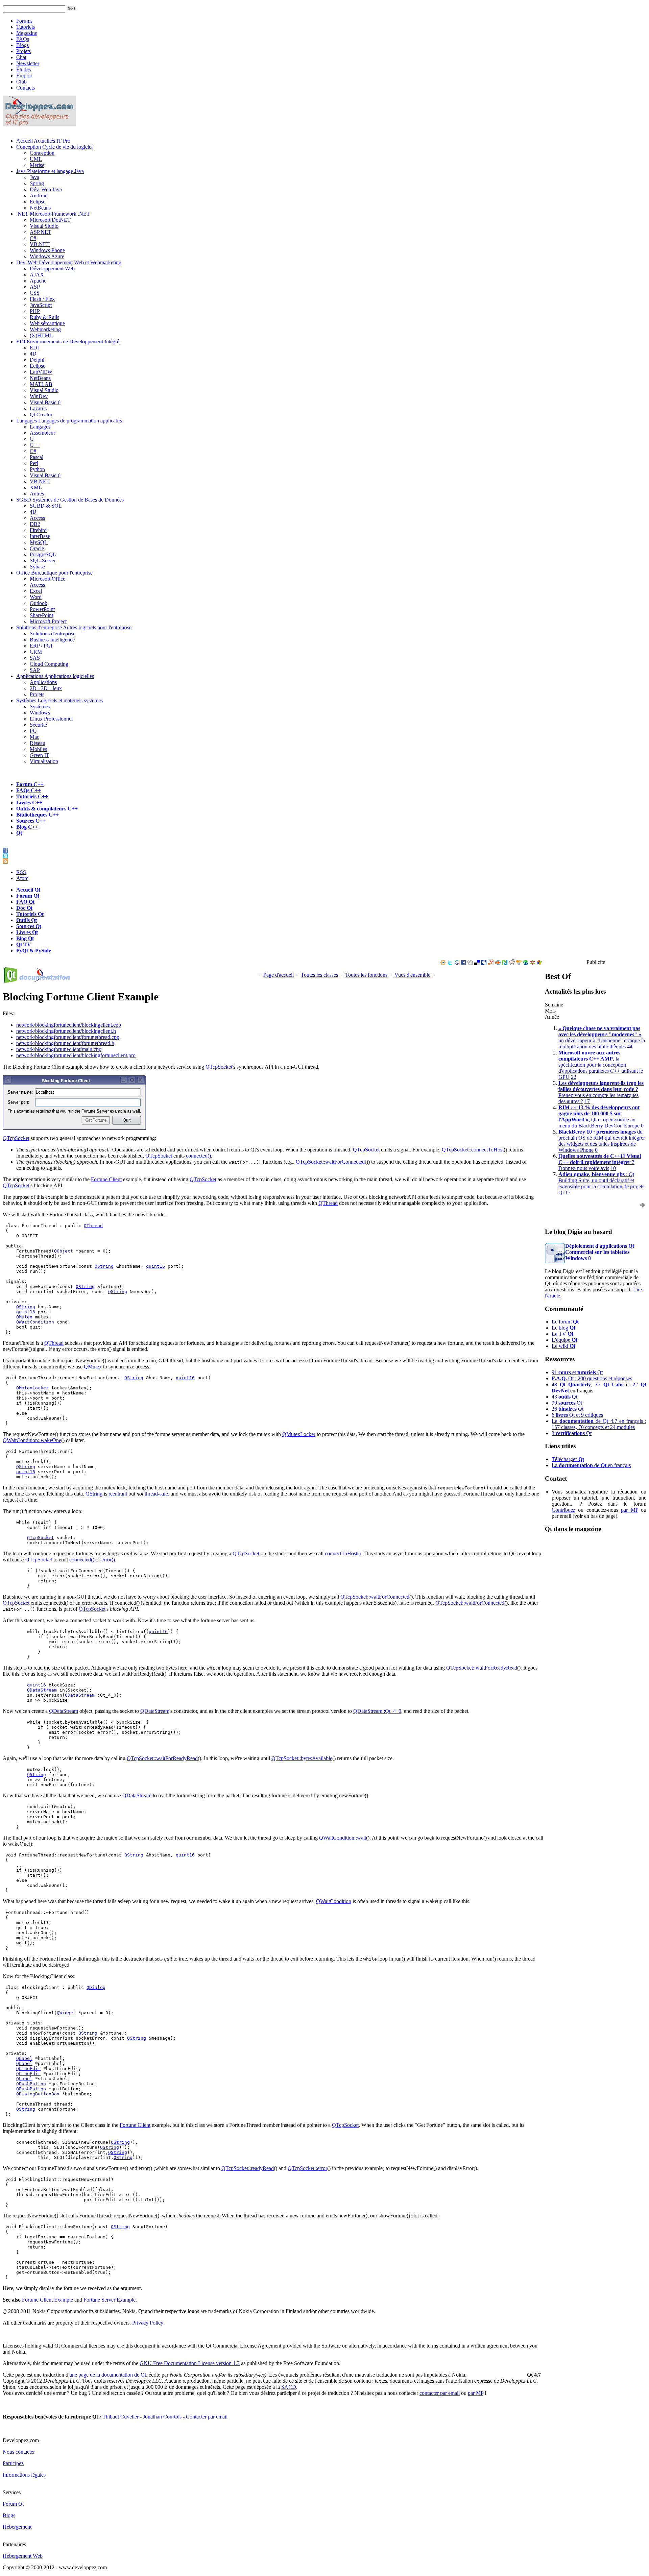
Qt (19, 833)
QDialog (96, 1987)
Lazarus (38, 408)
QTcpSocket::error (307, 2168)
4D (33, 354)
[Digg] (470, 963)
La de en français (591, 1465)
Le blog (563, 1328)
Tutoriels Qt (30, 914)
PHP (35, 311)
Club (21, 82)
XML (36, 488)
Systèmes (59, 700)
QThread (328, 1203)
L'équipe (564, 1340)
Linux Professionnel (51, 719)
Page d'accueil (279, 975)
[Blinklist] (498, 963)
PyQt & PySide (34, 951)
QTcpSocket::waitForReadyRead (482, 1668)
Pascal (37, 457)
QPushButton (31, 2084)
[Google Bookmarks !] (457, 963)
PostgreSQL (43, 554)
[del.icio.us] (477, 963)
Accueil (43, 141)
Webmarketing (45, 329)
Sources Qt (29, 926)
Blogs (22, 45)
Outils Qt (27, 920)
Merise (37, 165)
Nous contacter (19, 2452)
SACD (289, 2387)
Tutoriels (26, 27)
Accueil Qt (28, 890)
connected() (198, 1156)
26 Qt (568, 1409)
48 (571, 1384)
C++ (35, 445)
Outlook (39, 603)
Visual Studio (44, 226)
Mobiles (38, 749)
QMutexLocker (32, 1388)
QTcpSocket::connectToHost (473, 1150)
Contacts (26, 88)
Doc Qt (24, 908)
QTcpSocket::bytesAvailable (302, 1758)
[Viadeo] (443, 963)
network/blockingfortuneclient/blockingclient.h (66, 1031)
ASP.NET (41, 232)
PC (33, 731)
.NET (53, 214)
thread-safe (156, 1494)
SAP (35, 670)
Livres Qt (27, 932)
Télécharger (568, 1459)
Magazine (27, 33)
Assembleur (42, 433)
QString (104, 1266)
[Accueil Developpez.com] (39, 125)
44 (630, 1047)
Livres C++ (29, 803)
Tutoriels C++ (32, 796)
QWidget (66, 2013)
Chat (21, 57)
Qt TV (24, 944)
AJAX (37, 275)
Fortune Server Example (110, 2300)
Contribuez (563, 1510)
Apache (38, 281)
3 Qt (572, 1433)
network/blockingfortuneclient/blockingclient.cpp (69, 1025)
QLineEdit (28, 2069)
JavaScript (41, 305)
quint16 (155, 1266)
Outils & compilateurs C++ (47, 809)
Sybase (37, 567)
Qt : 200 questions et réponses (592, 1378)
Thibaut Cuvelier (121, 2417)
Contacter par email (207, 2417)
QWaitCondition (35, 1322)
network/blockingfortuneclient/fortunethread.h (65, 1043)
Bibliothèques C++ (38, 815)
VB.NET (40, 244)
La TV (562, 1334)
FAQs (23, 39)
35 (609, 1384)
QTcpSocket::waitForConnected (330, 1162)
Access (37, 518)
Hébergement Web (23, 2556)
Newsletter (28, 63)
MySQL (39, 542)
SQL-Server (43, 561)
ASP (35, 287)
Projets (23, 51)
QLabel (24, 2058)
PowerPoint (42, 609)
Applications (55, 676)
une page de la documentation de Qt (108, 2375)
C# (33, 238)
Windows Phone (47, 250)
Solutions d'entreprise (74, 627)
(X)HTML (41, 335)
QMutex (24, 1317)
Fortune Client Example (47, 2300)
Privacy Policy (148, 2323)
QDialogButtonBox (38, 2094)
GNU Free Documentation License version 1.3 (190, 2363)
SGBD (70, 500)
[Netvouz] (505, 963)
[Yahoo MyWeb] (491, 963)
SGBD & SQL (46, 506)
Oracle (37, 548)
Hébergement (17, 2527)
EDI (68, 342)
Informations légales (24, 2475)
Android (39, 196)
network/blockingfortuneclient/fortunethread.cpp (68, 1037)
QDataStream (42, 1690)
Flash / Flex (42, 299)
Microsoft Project (48, 621)
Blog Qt (25, 938)
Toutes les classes (319, 975)
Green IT (40, 755)
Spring (37, 183)
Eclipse (38, 202)
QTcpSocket (219, 1067)
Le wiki (563, 1346)
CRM (36, 652)
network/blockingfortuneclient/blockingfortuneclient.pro (76, 1055)
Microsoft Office (47, 579)
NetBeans (40, 208)
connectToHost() (343, 1553)
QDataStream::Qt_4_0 (377, 1711)
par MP (629, 1510)
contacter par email (440, 2393)
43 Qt (564, 1397)
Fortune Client (106, 1179)
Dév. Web (69, 262)
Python (37, 469)
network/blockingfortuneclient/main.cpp (59, 1049)
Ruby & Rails (44, 317)
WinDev (39, 396)
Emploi (24, 76)
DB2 (35, 524)
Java (50, 171)
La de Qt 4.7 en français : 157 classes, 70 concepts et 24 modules (599, 1424)
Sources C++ (31, 821)
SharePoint (41, 615)
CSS (35, 293)
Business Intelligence (52, 640)
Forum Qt (28, 896)
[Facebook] (463, 963)
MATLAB (41, 384)
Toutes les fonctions (366, 975)
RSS (21, 872)
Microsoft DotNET (50, 220)
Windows (40, 713)
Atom (22, 878)
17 (587, 1101)
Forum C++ (30, 784)
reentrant (118, 1494)
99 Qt (567, 1403)
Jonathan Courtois (163, 2417)
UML (36, 159)
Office (54, 573)
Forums (24, 21)
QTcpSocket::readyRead (248, 2168)
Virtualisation (44, 761)
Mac (34, 737)
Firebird (38, 530)
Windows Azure (47, 256)
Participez (13, 2463)
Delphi (37, 360)
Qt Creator (41, 415)
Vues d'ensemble (412, 975)
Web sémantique (47, 323)
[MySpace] (484, 963)
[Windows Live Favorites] (539, 963)
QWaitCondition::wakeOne (32, 1440)
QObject (64, 1251)
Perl (34, 463)
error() (108, 1560)
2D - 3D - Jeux (46, 688)
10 (613, 1168)
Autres (37, 494)
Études (23, 69)
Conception (54, 147)
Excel (36, 591)
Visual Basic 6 (45, 402)
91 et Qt (577, 1372)
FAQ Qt (25, 902)
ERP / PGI (41, 646)
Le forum (565, 1322)
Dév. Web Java (46, 189)
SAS (35, 658)
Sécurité (38, 725)
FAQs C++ (29, 790)
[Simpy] (519, 963)
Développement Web (52, 269)
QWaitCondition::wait (343, 1838)
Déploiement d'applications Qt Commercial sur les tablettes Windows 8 (600, 1252)
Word (36, 597)
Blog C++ (27, 827)
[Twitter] (450, 963)
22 (574, 1077)
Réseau (38, 743)
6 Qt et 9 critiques (577, 1415)
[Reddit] (512, 963)
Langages (69, 421)
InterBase (40, 536)
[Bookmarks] (532, 963)
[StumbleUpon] (526, 963)
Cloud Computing (49, 664)
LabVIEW (41, 372)
